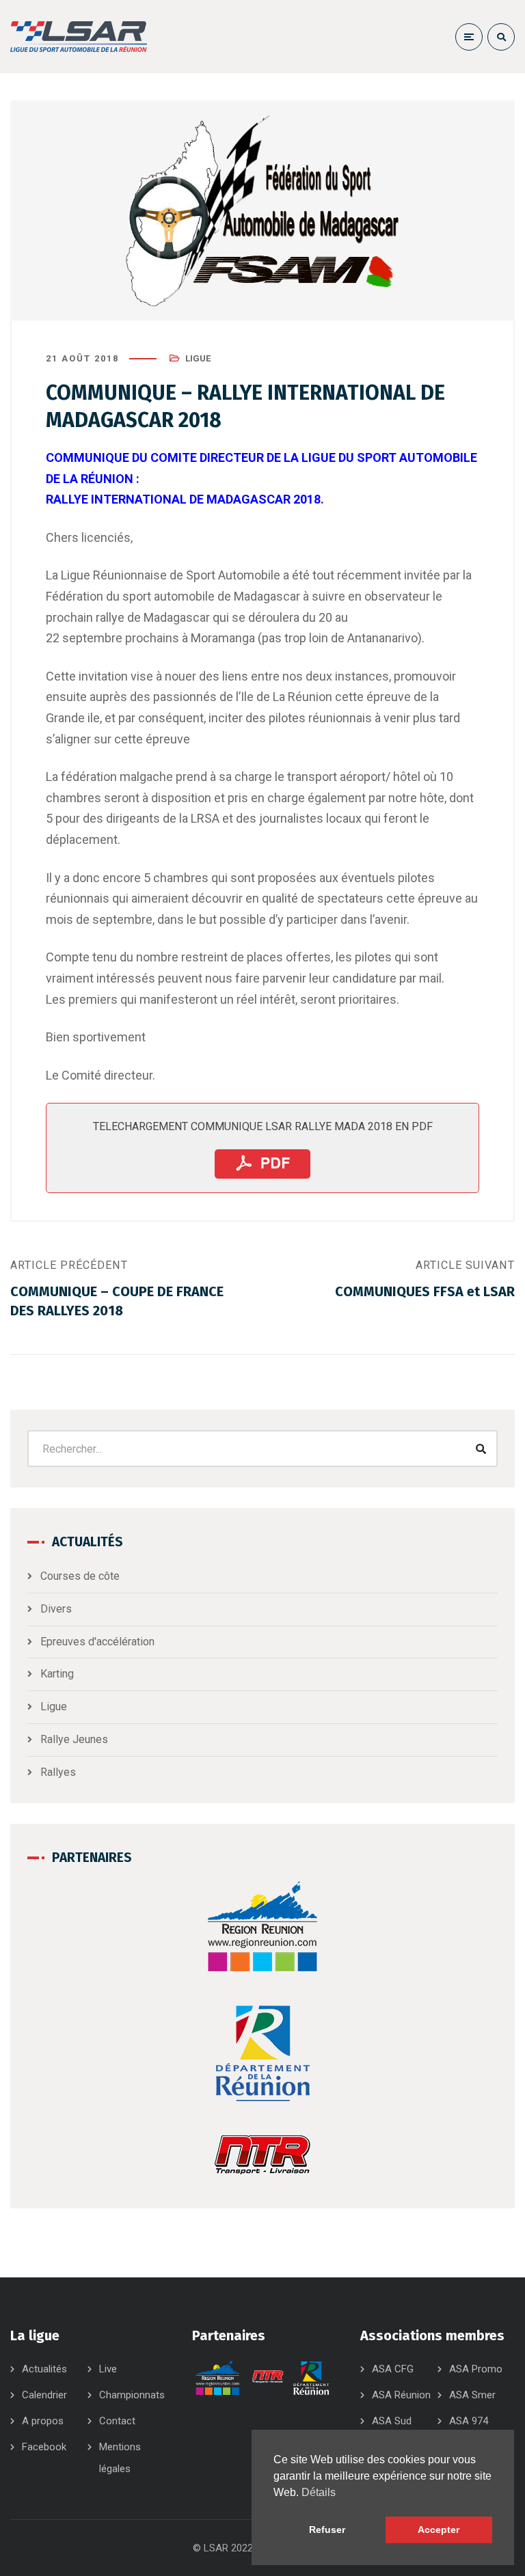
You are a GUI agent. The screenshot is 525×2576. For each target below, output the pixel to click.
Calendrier (44, 2395)
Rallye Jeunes (74, 1739)
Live (108, 2369)
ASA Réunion (401, 2395)
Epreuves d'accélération (97, 1642)
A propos (43, 2421)
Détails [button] (319, 2492)
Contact (117, 2421)
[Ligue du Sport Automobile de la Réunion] (79, 37)
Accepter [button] (439, 2530)
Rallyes (58, 1772)
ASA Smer (472, 2395)
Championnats (132, 2395)
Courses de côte (80, 1576)
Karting (57, 1674)
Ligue (198, 358)
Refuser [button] (327, 2530)
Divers (56, 1609)
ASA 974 (469, 2421)
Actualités (44, 2369)
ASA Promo (476, 2369)
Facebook (44, 2447)
